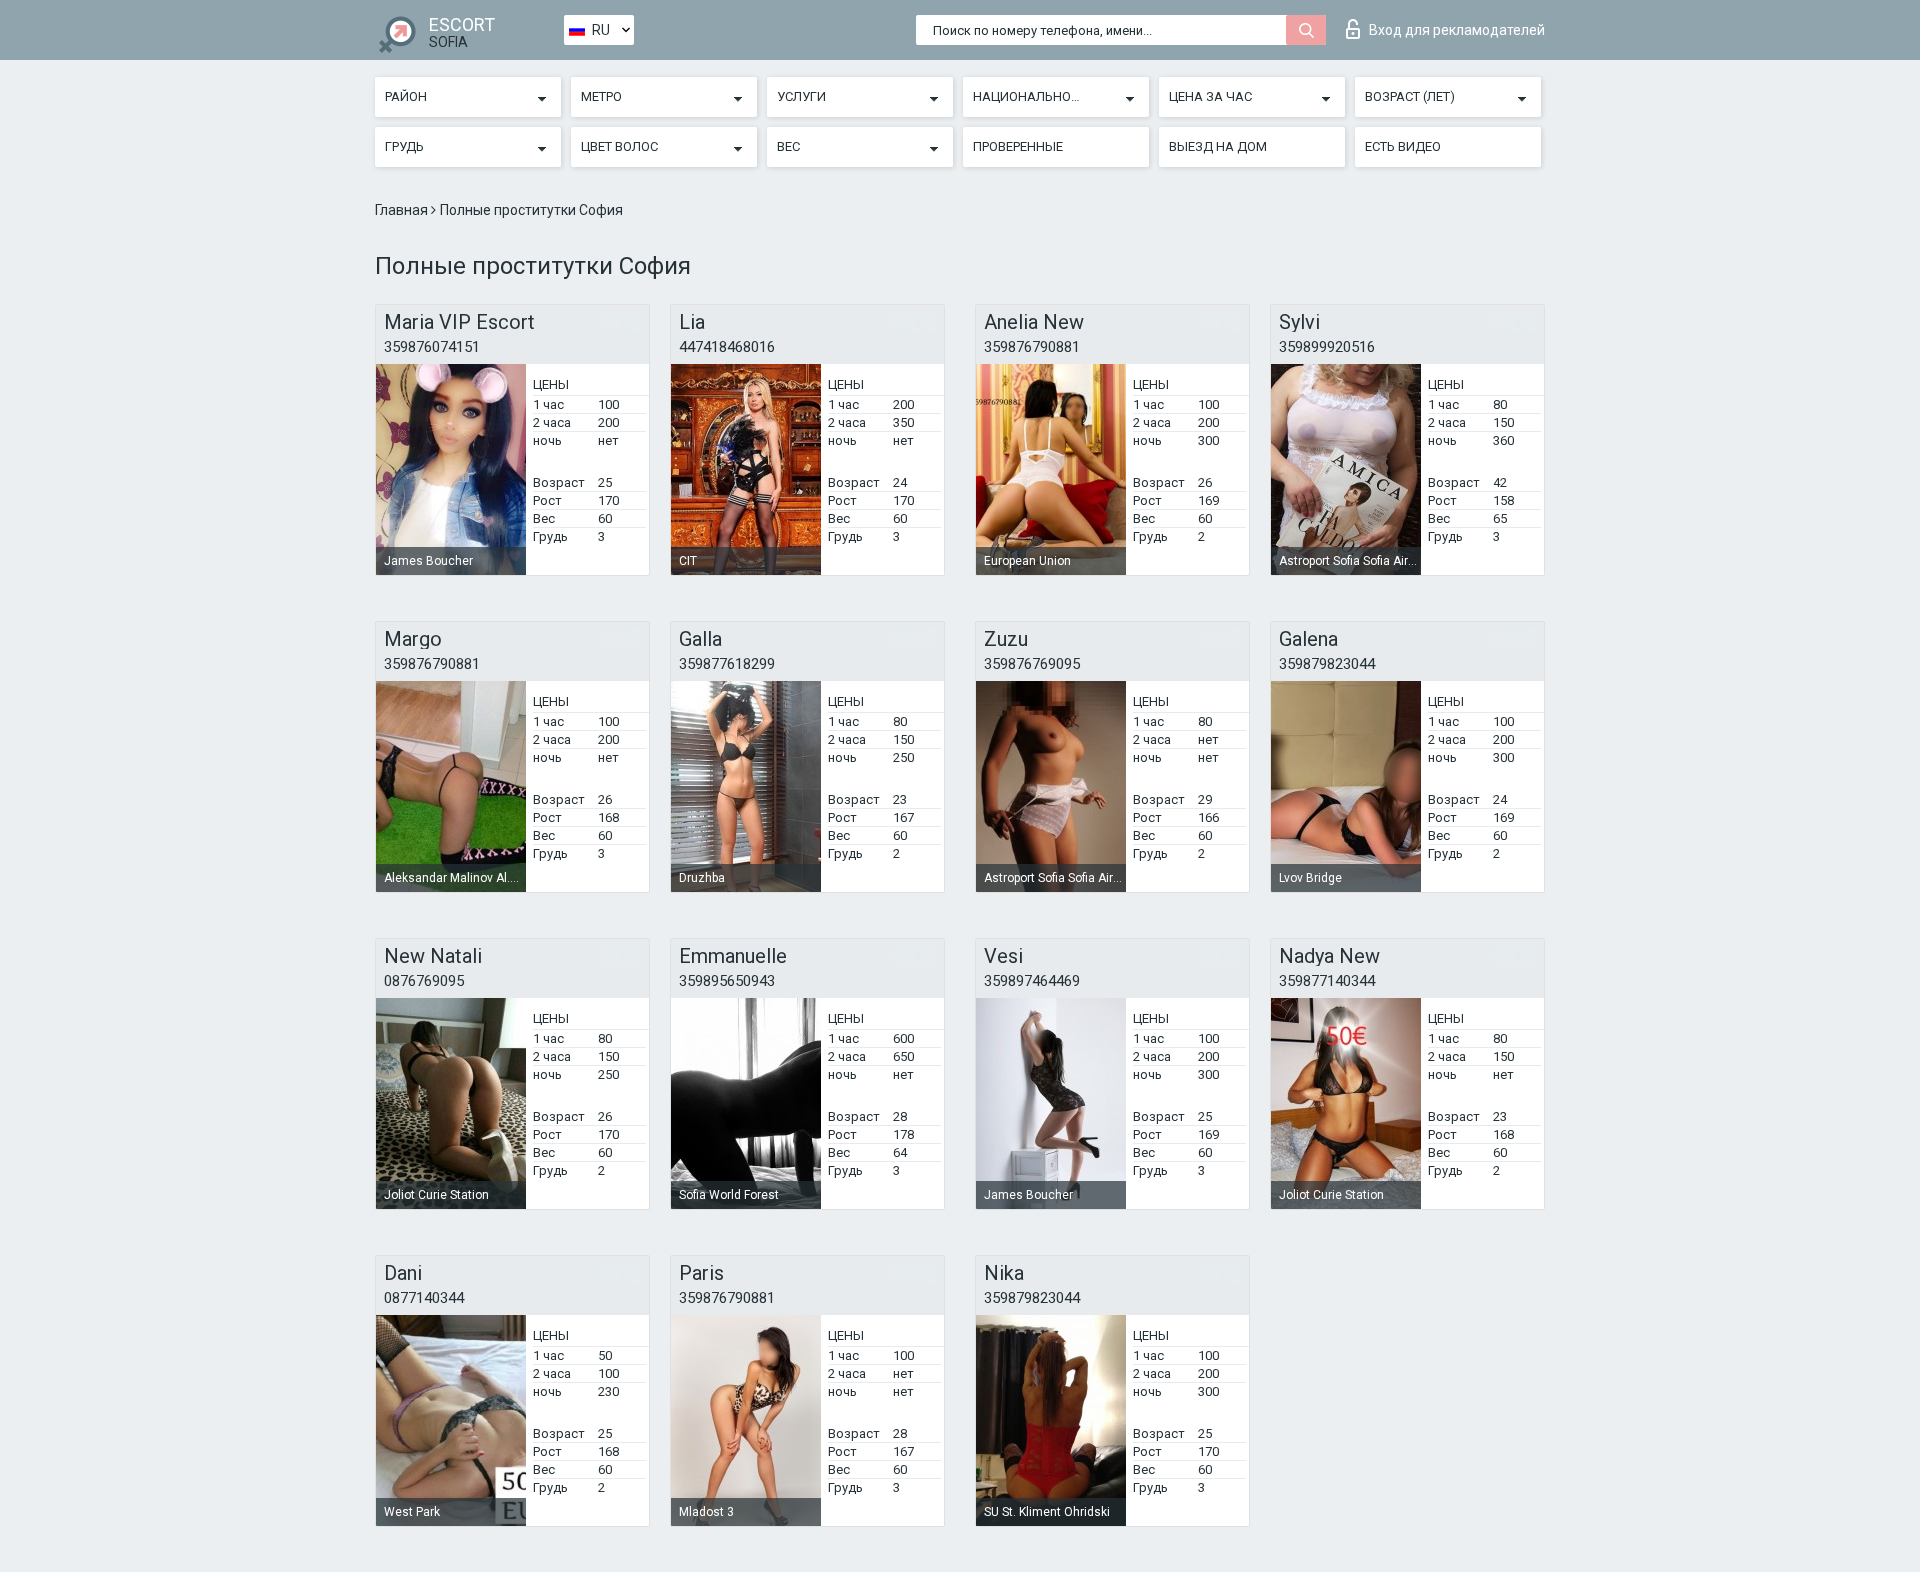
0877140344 (424, 1298)
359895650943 (727, 981)
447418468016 (727, 347)
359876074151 (432, 347)
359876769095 (1032, 664)
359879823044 (1327, 664)
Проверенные (1018, 146)
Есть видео (1403, 146)
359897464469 (1032, 981)
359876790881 (1032, 347)
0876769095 (424, 981)
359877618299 (727, 664)
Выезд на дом (1218, 146)
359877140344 (1327, 981)
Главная (403, 210)
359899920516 (1327, 347)
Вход (1457, 30)
